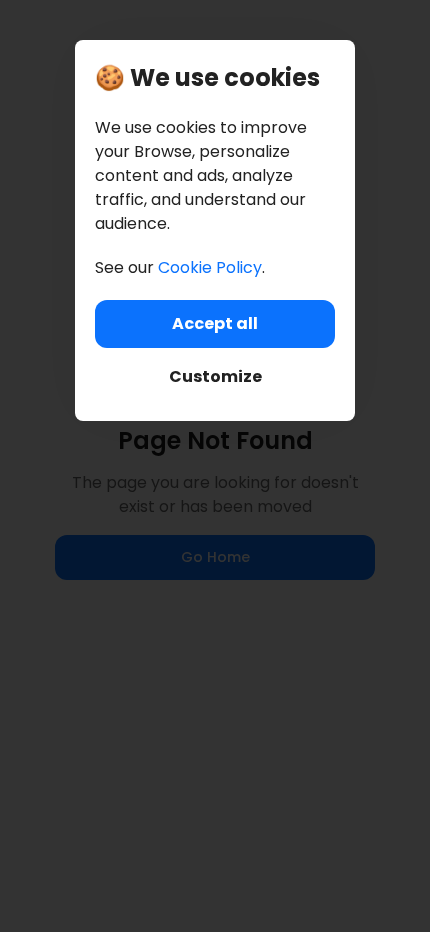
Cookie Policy (210, 267)
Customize (215, 376)
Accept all (215, 323)
